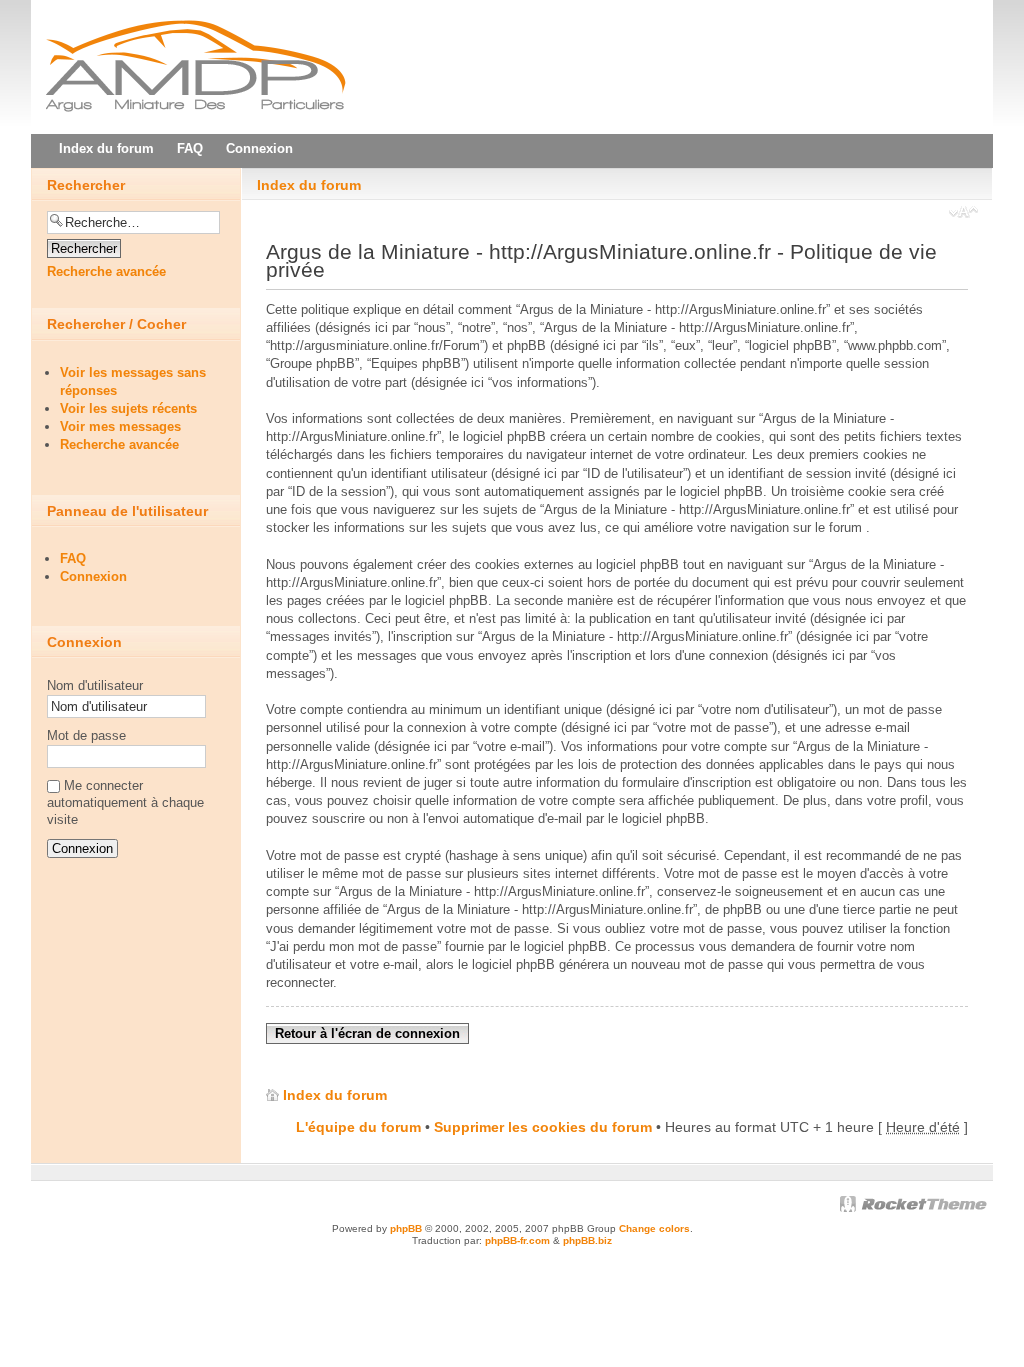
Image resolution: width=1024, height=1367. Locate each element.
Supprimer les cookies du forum (543, 1127)
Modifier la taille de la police (963, 214)
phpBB (406, 1228)
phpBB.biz (587, 1240)
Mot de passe (86, 735)
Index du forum (309, 185)
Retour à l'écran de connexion (367, 1033)
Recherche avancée (106, 271)
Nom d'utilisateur (95, 685)
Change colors (654, 1228)
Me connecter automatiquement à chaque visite (125, 802)
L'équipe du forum (358, 1127)
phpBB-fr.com (517, 1240)
